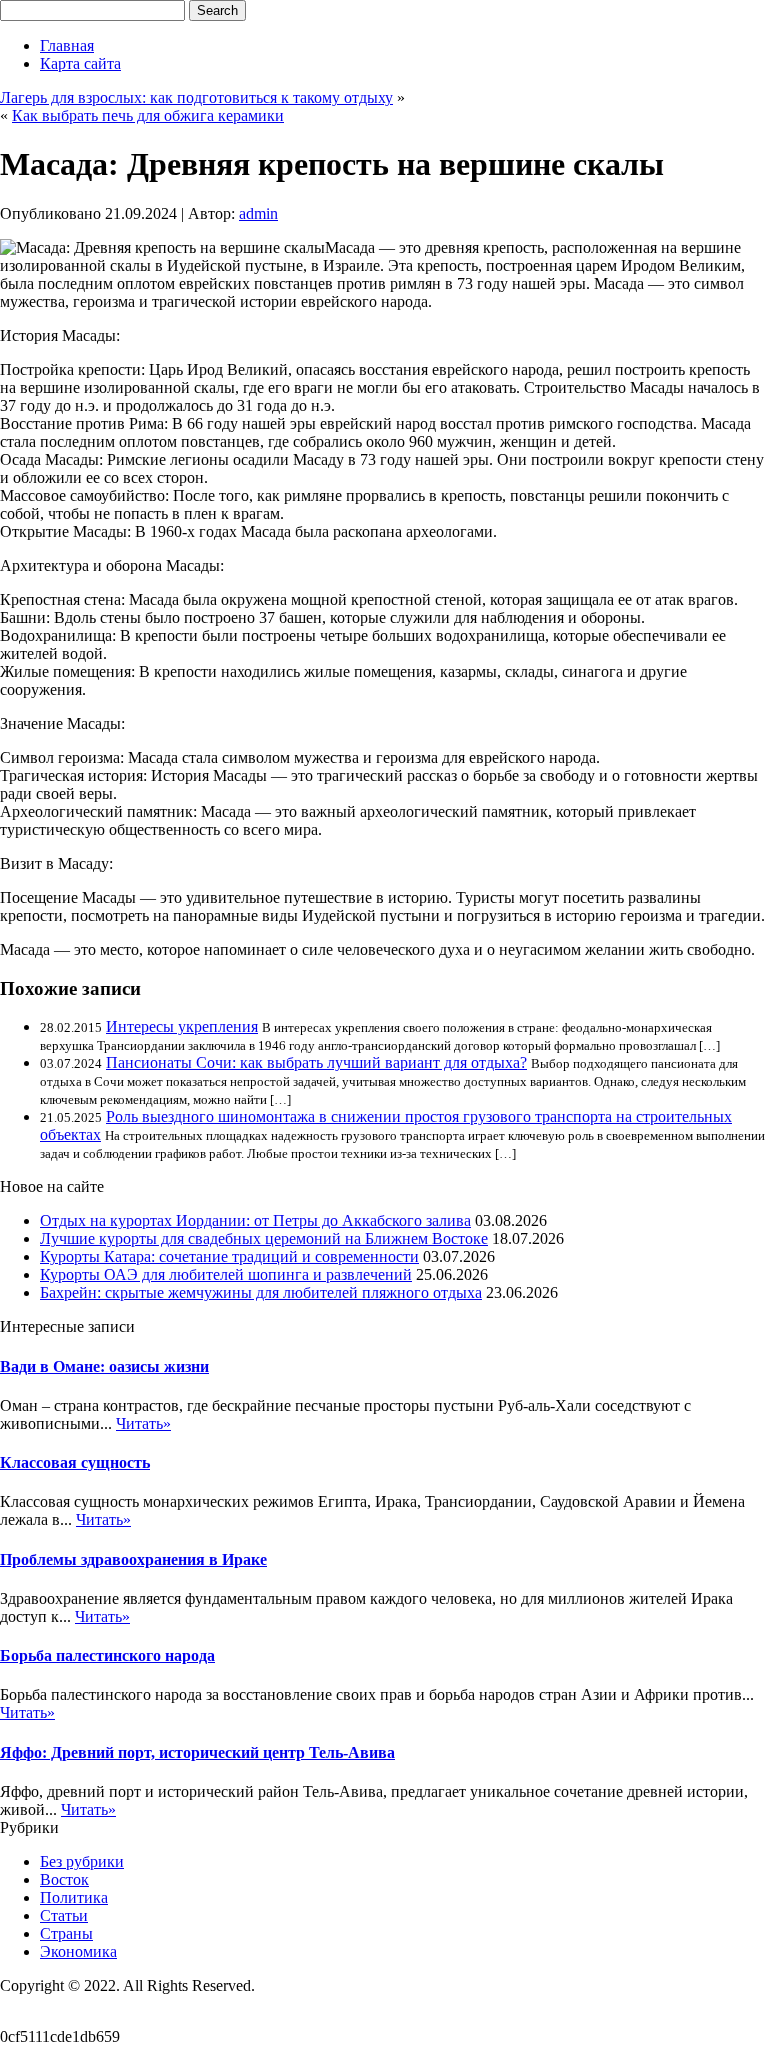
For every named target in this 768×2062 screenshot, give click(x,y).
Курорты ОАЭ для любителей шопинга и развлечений (226, 1274)
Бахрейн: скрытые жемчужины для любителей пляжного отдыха (261, 1292)
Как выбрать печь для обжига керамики (148, 115)
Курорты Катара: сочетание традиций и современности (229, 1256)
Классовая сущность (75, 1462)
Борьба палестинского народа (107, 1655)
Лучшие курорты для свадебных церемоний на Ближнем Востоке (264, 1238)
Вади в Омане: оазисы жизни (104, 1366)
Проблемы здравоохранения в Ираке (133, 1559)
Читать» (143, 1423)
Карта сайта (80, 63)
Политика (74, 1897)
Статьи (64, 1915)
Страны (66, 1933)
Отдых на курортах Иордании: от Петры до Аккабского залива (255, 1220)
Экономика (78, 1951)
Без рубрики (82, 1861)
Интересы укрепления (182, 1026)
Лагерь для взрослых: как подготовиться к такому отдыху (196, 97)
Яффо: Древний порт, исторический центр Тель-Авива (197, 1752)
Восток (64, 1879)
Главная (67, 45)
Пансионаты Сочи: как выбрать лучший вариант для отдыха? (316, 1062)
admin (258, 213)
